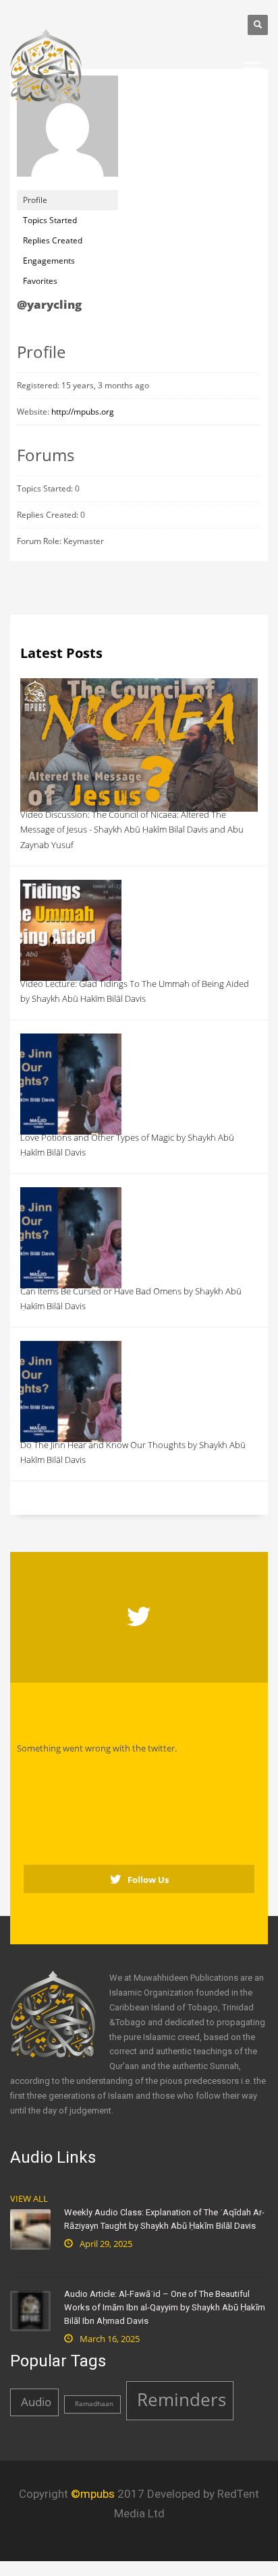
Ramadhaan (94, 2404)
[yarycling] (67, 132)
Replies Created (53, 240)
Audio (36, 2402)
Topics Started (50, 220)
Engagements (49, 261)
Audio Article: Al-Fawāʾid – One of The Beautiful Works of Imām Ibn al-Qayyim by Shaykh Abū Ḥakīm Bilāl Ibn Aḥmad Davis (165, 2307)
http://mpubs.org (83, 412)
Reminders (182, 2399)
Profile (35, 200)
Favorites (40, 281)
